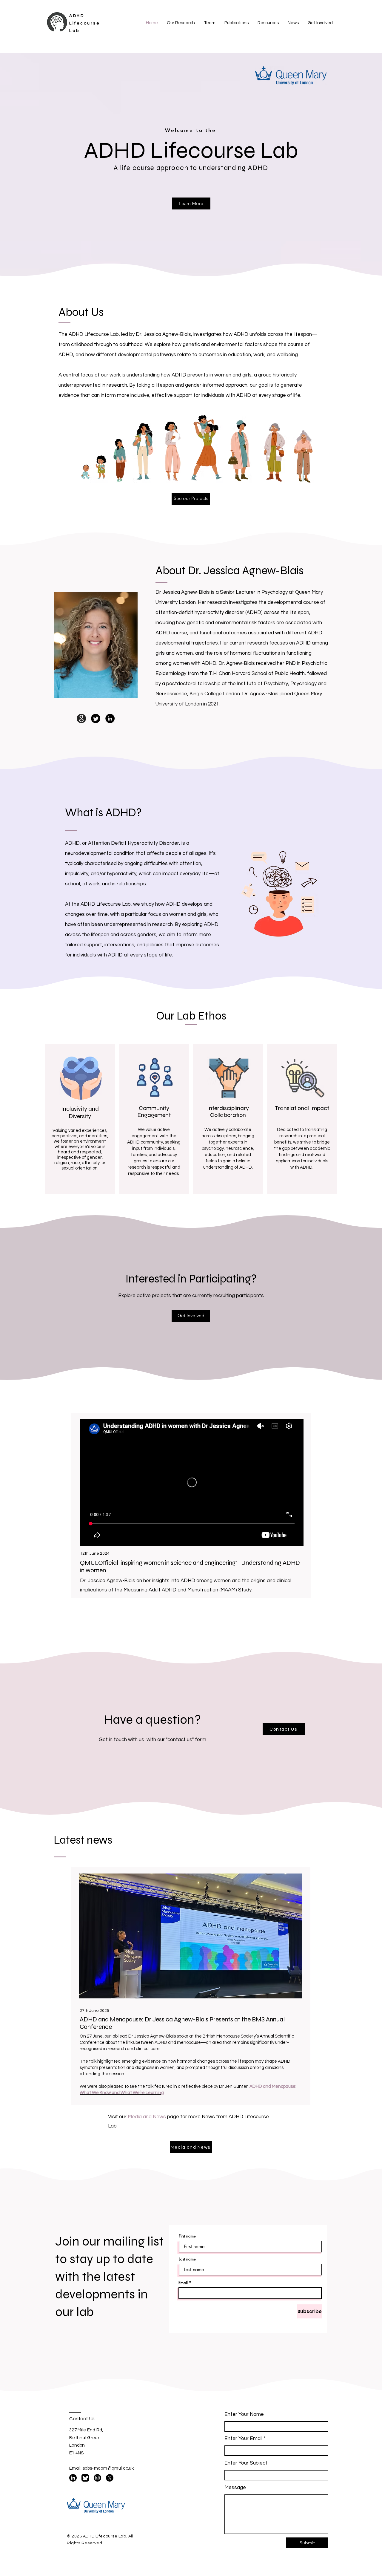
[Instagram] (97, 2478)
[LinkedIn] (110, 718)
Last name (187, 2259)
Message (235, 2488)
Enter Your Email (243, 2439)
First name (187, 2236)
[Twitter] (96, 718)
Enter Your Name (244, 2414)
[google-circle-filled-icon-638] (81, 718)
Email (183, 2283)
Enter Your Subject (246, 2463)
